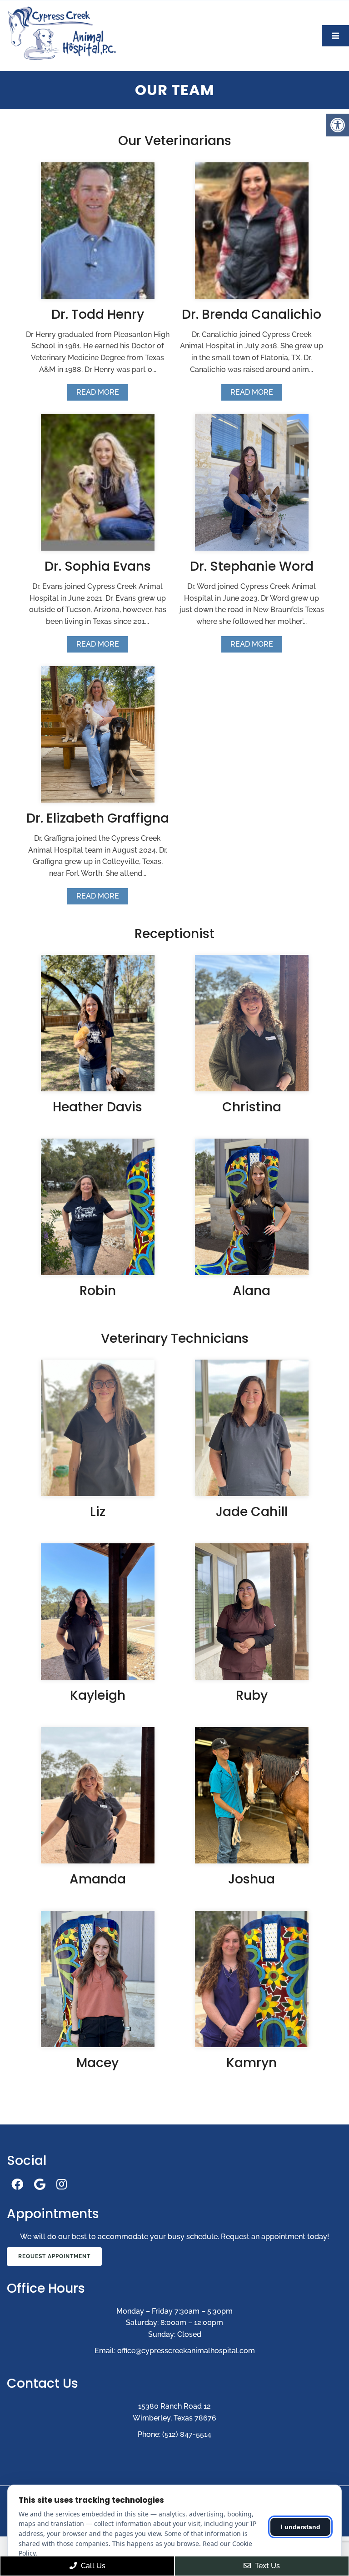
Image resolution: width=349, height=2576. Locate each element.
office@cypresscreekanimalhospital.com (186, 2351)
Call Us (92, 2566)
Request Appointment (54, 2256)
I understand (301, 2527)
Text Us (267, 2566)
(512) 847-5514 (187, 2434)
